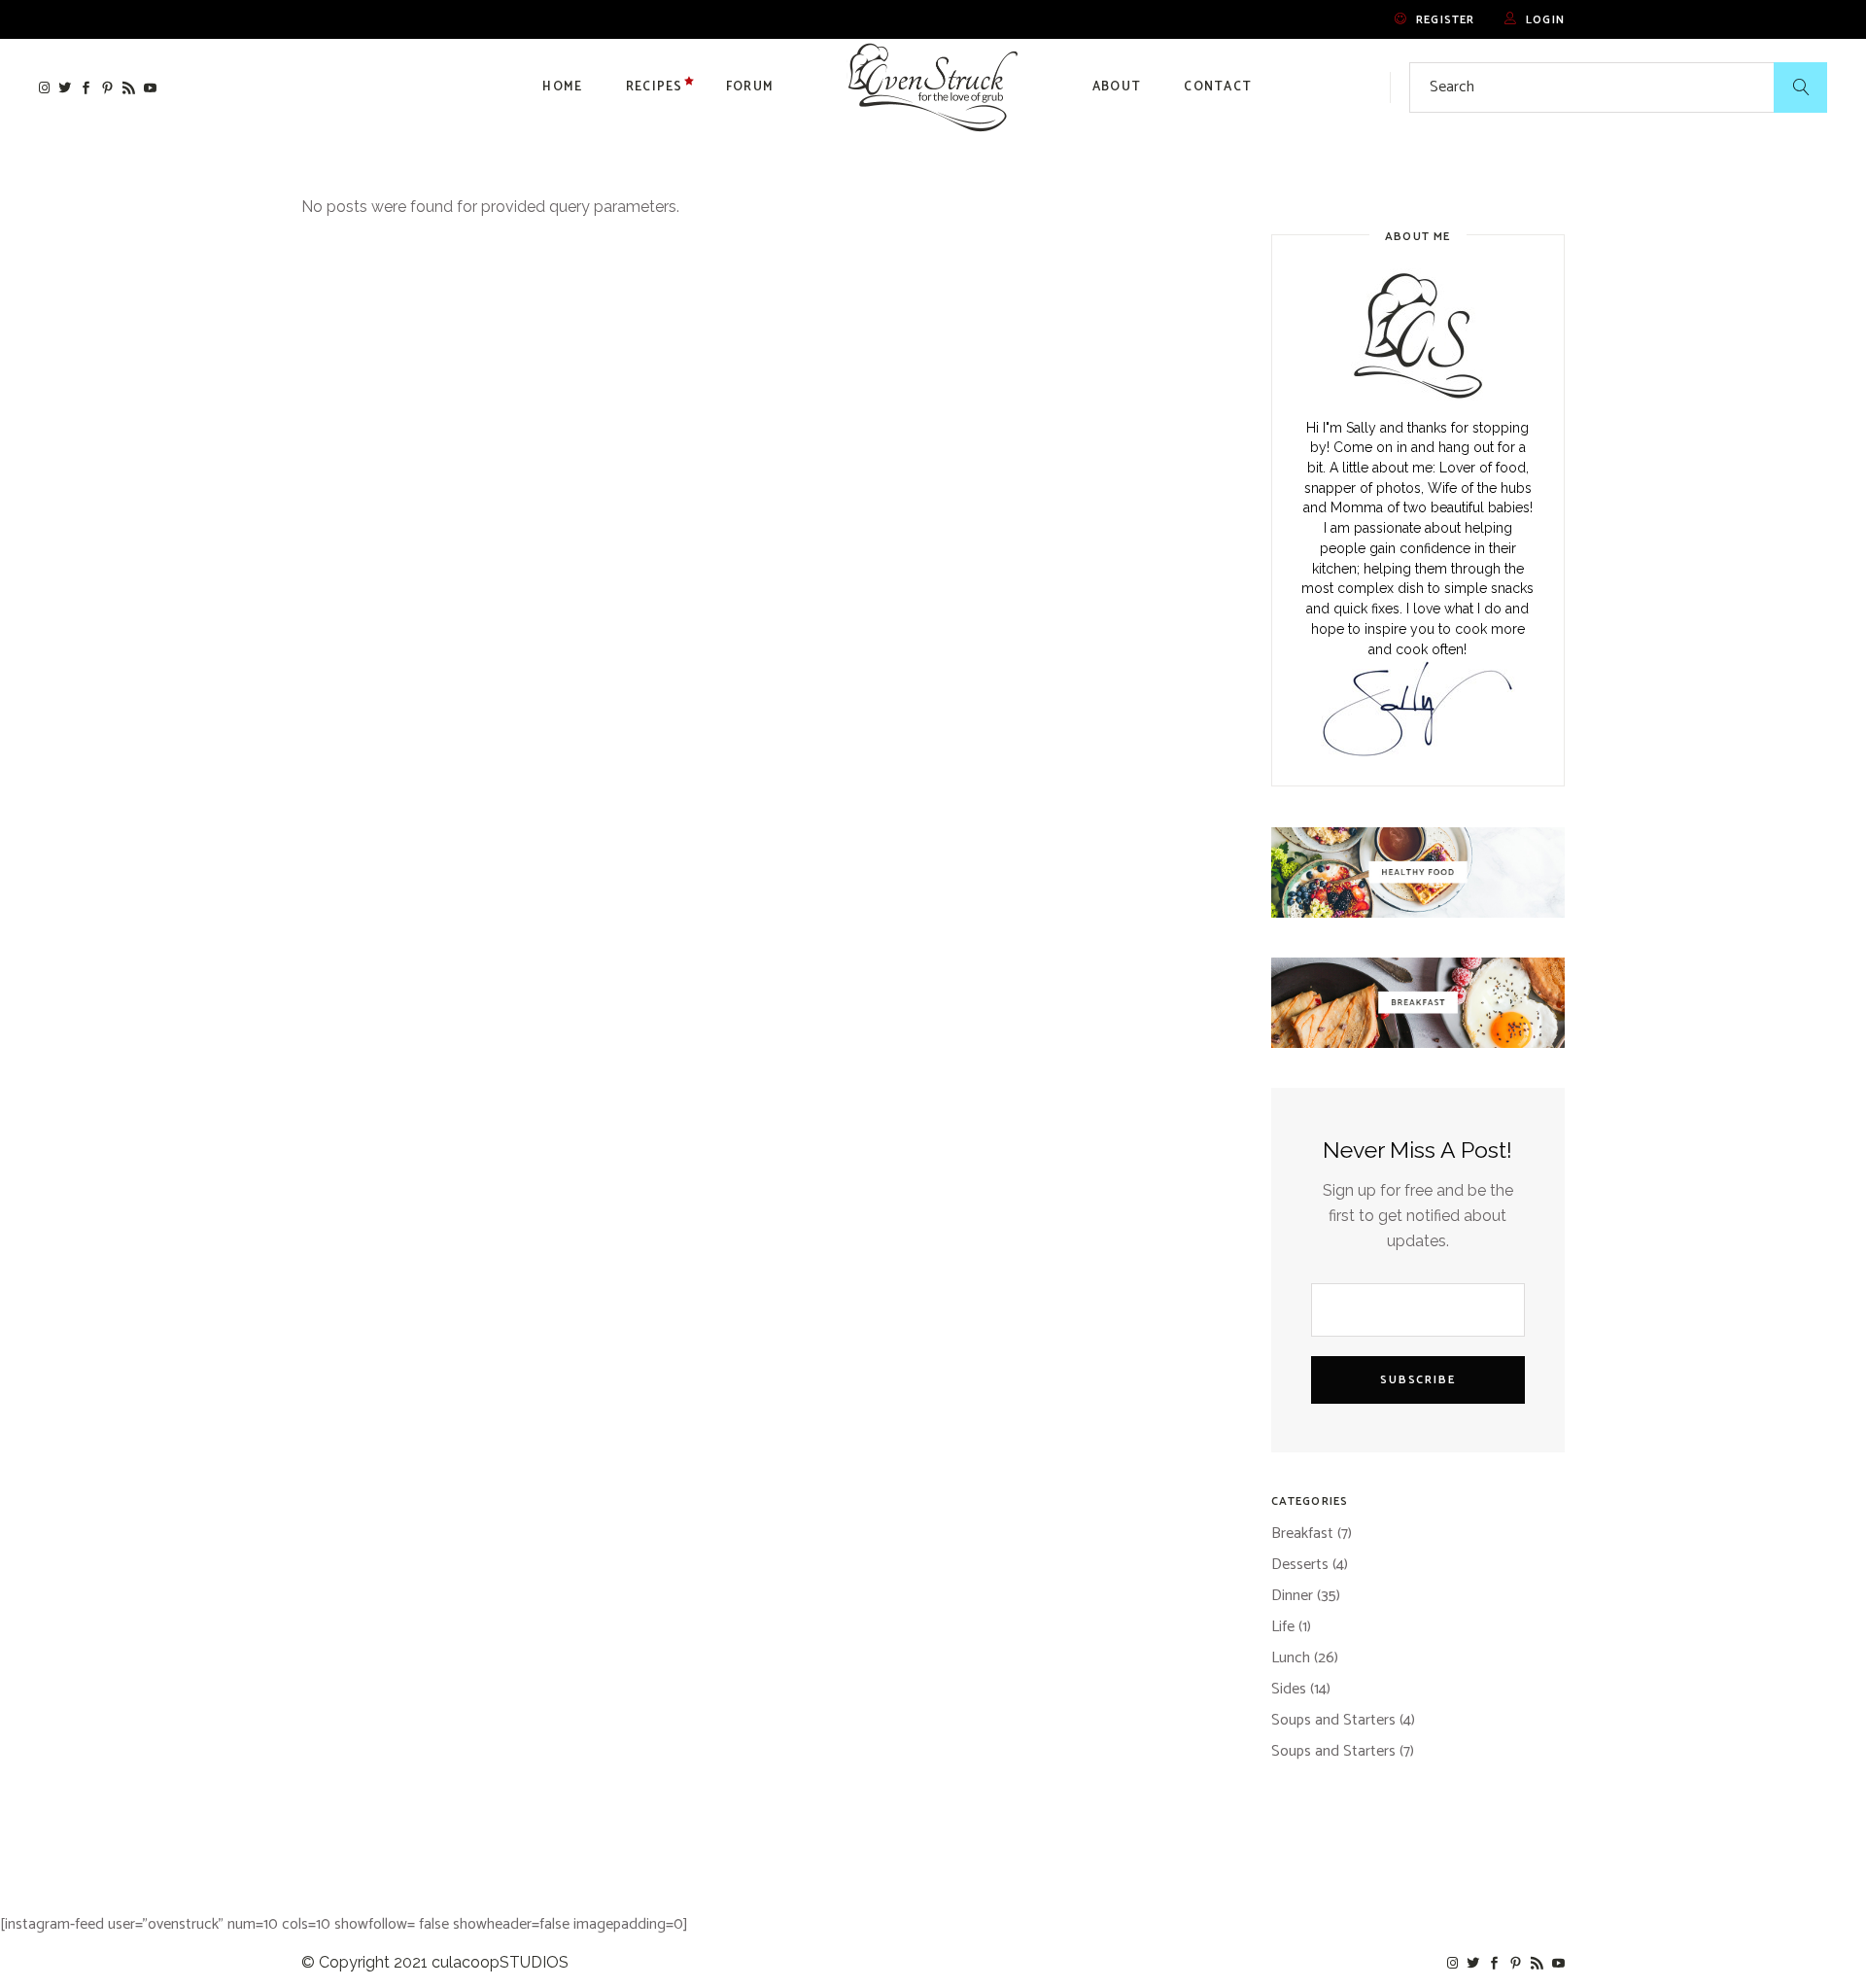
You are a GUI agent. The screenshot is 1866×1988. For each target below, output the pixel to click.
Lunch (1291, 1658)
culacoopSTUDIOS (500, 1962)
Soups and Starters (1333, 1720)
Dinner (1292, 1596)
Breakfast (1302, 1534)
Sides (1289, 1689)
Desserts (1300, 1565)
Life (1283, 1627)
